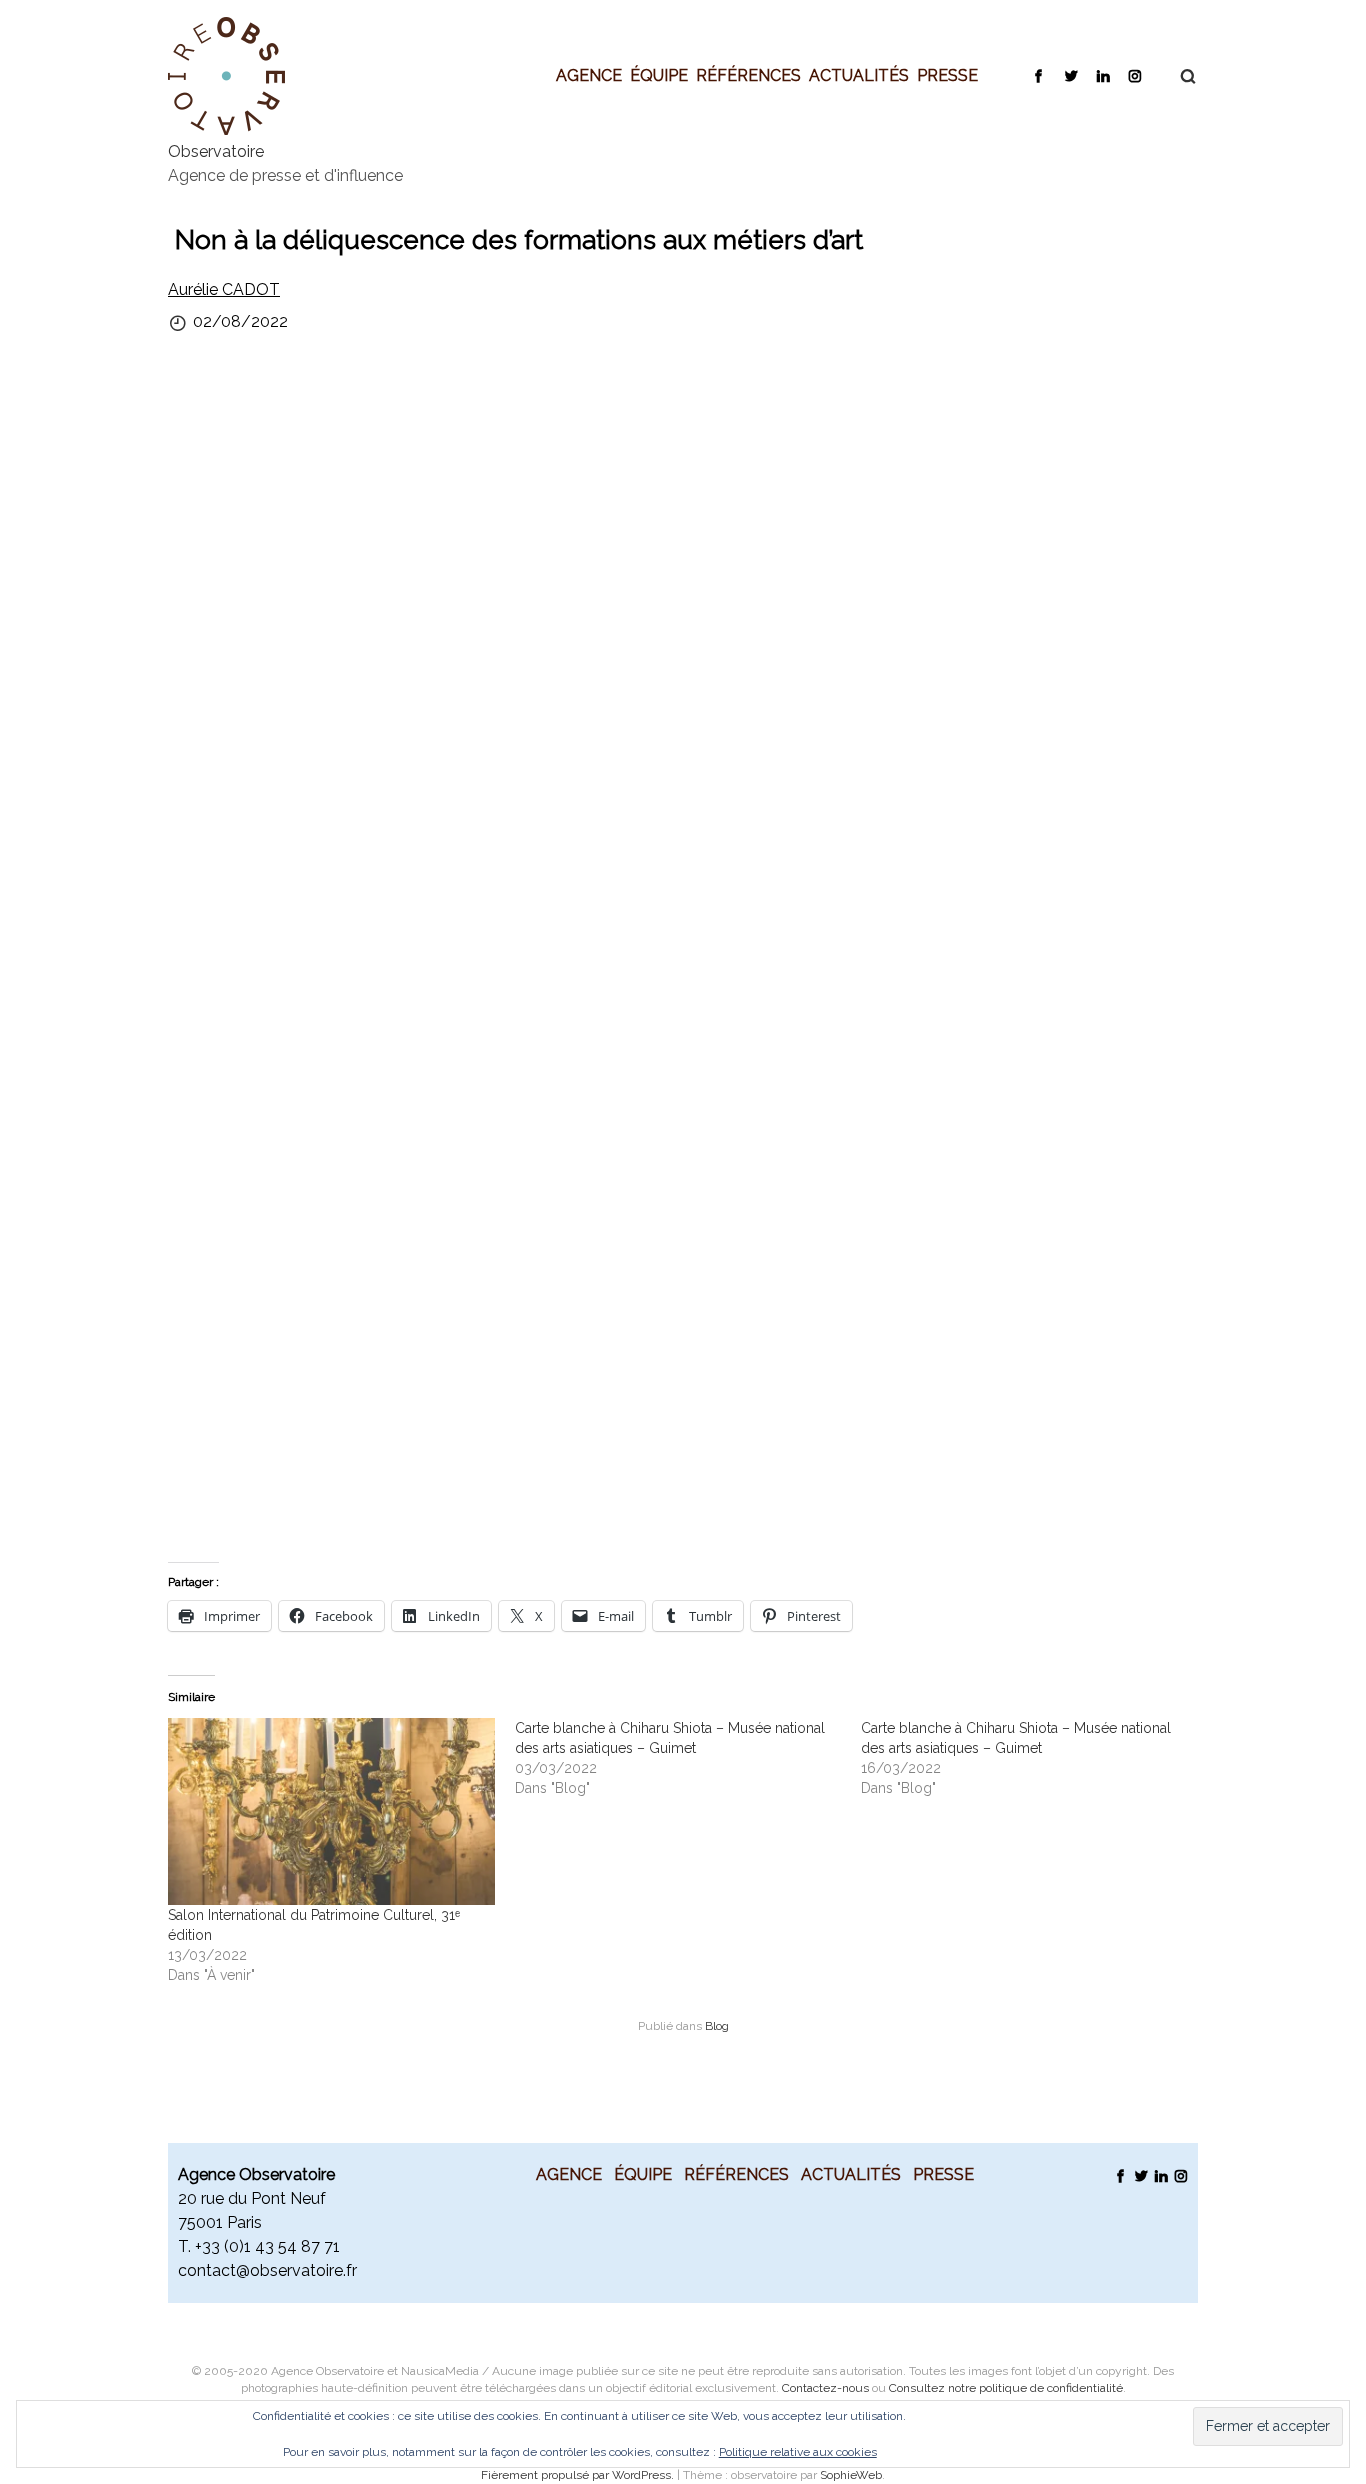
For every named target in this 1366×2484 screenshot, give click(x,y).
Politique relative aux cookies (798, 2452)
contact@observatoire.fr (267, 2270)
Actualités (859, 75)
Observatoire (216, 151)
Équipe (659, 75)
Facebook (1038, 75)
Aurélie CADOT (224, 289)
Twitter (1070, 75)
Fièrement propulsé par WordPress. (579, 2475)
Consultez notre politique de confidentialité (1006, 2388)
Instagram (1134, 75)
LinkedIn (1102, 75)
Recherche (1178, 76)
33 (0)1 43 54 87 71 (271, 2246)
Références (748, 75)
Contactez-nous (825, 2388)
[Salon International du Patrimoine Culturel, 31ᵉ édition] (331, 1811)
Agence (589, 75)
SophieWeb (851, 2475)
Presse (947, 75)
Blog (717, 2026)
